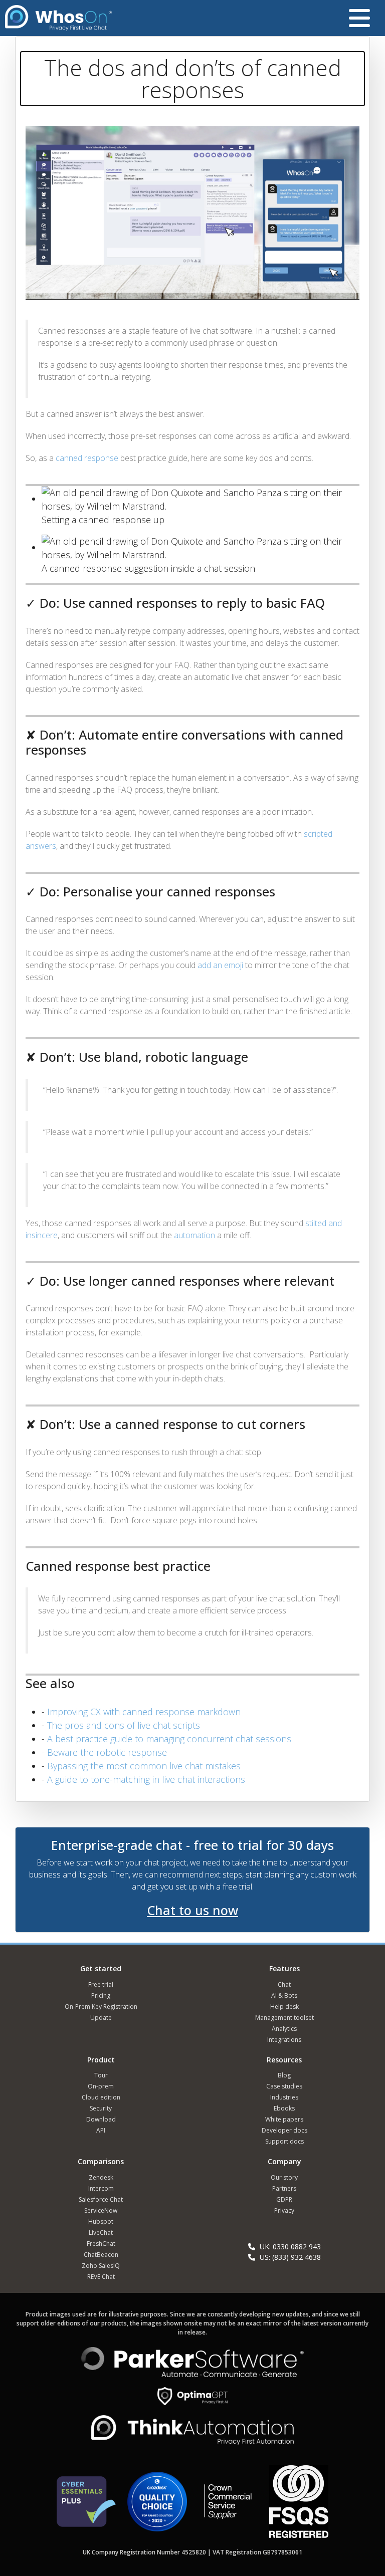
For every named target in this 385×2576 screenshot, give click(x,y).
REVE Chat (101, 2277)
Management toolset (284, 2018)
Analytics (284, 2029)
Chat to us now (192, 1910)
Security (101, 2108)
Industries (284, 2097)
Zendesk (101, 2177)
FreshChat (101, 2244)
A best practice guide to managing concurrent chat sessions (169, 1739)
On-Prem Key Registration (101, 2007)
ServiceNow (101, 2210)
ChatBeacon (101, 2255)
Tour (101, 2075)
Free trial (101, 1984)
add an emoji (219, 965)
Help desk (284, 2007)
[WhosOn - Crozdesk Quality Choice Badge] (157, 2506)
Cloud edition (101, 2097)
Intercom (101, 2188)
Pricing (101, 1996)
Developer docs (284, 2130)
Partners (284, 2188)
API (101, 2130)
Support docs (284, 2141)
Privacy (284, 2210)
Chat (284, 1984)
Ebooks (284, 2108)
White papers (284, 2119)
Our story (284, 2177)
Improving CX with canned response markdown (144, 1712)
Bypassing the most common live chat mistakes (144, 1766)
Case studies (284, 2086)
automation (195, 1235)
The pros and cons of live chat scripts (124, 1725)
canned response (87, 458)
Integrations (284, 2040)
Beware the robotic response (107, 1752)
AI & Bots (284, 1996)
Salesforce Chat (101, 2199)
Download (101, 2119)
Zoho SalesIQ (101, 2266)
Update (101, 2018)
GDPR (284, 2199)
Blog (284, 2075)
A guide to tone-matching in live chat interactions (146, 1779)
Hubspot (101, 2221)
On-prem (101, 2086)
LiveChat (101, 2233)
